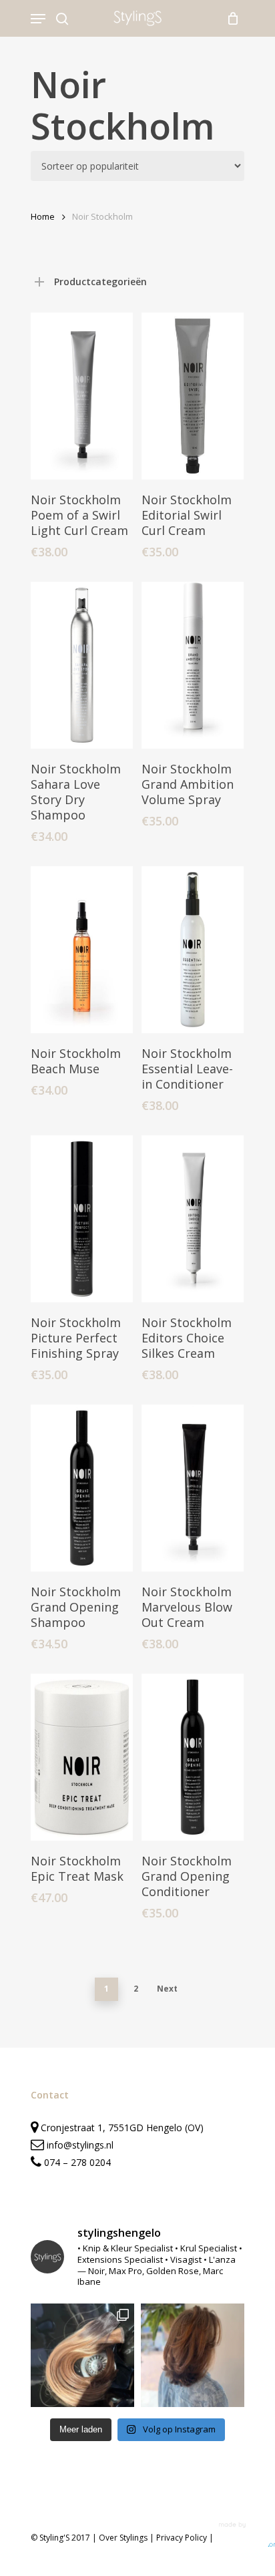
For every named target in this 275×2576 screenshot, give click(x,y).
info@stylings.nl (80, 2145)
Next (167, 1989)
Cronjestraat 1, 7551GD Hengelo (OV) (121, 2128)
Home (43, 216)
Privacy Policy (182, 2538)
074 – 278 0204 (77, 2162)
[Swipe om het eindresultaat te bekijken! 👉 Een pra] (82, 2355)
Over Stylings (123, 2538)
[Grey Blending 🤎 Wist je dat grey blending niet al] (193, 2355)
